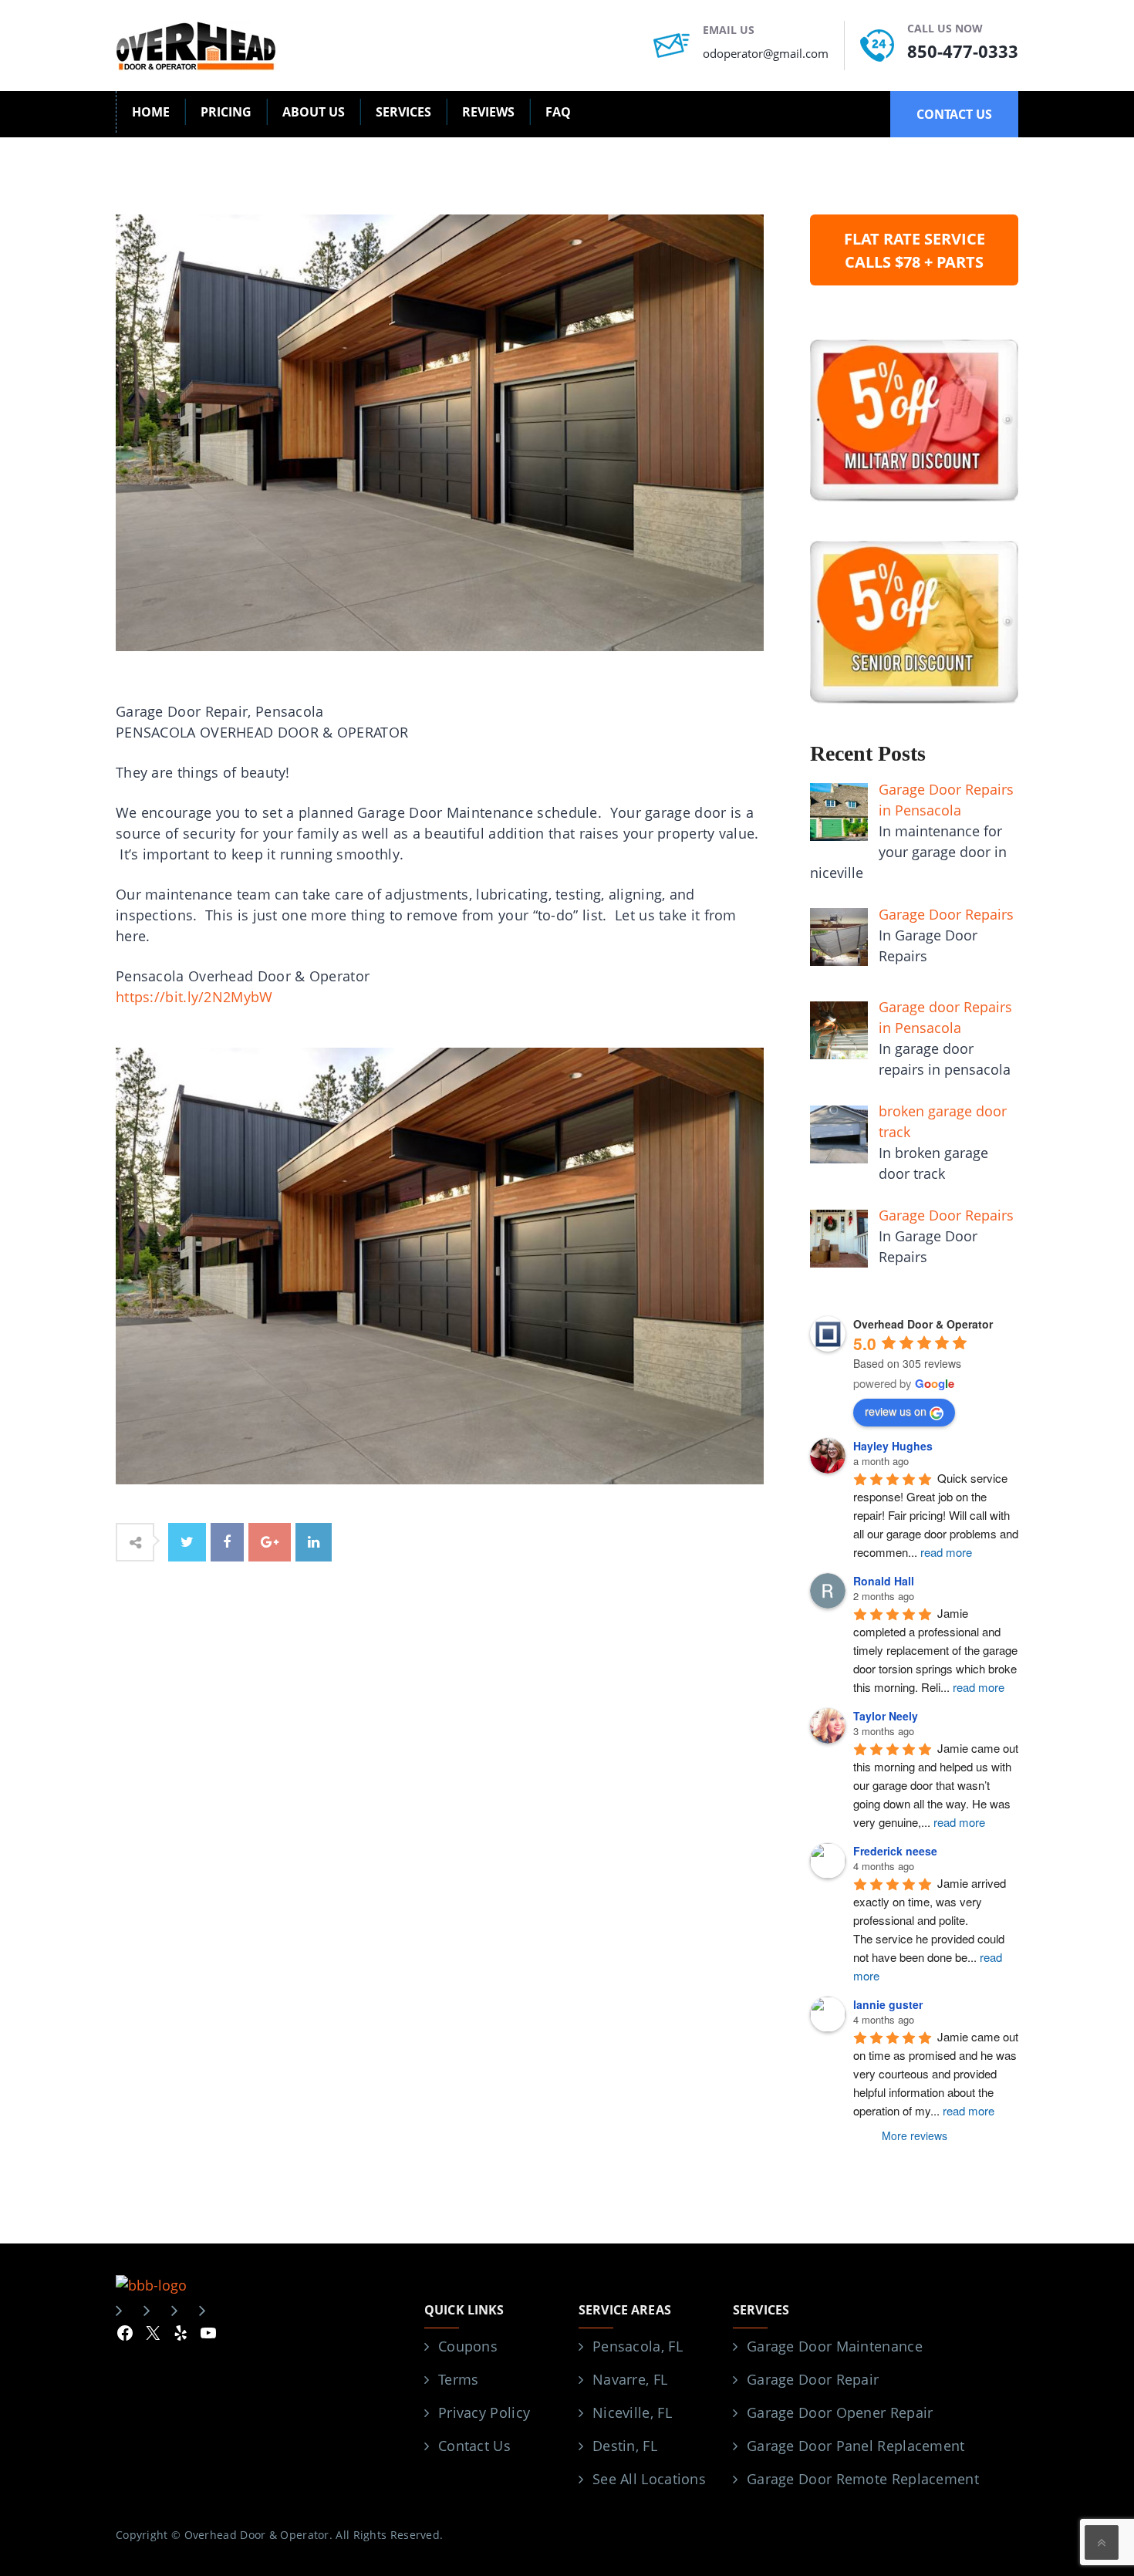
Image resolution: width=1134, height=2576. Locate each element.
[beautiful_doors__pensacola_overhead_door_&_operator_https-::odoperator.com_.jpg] (440, 1264)
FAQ (558, 112)
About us (314, 112)
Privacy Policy (484, 2412)
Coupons (468, 2346)
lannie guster (888, 2004)
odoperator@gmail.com (766, 53)
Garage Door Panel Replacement (856, 2446)
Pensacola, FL (638, 2346)
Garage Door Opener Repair (840, 2412)
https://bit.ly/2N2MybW (194, 997)
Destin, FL (625, 2446)
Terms (459, 2379)
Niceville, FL (632, 2412)
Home (151, 112)
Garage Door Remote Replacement (863, 2479)
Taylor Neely (886, 1716)
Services (403, 112)
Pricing (226, 112)
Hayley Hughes (893, 1446)
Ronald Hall (884, 1581)
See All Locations (649, 2479)
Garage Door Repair (813, 2379)
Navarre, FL (630, 2379)
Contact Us (474, 2446)
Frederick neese (895, 1851)
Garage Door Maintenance (835, 2346)
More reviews (915, 2135)
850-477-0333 (963, 51)
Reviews (488, 112)
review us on (896, 1411)
